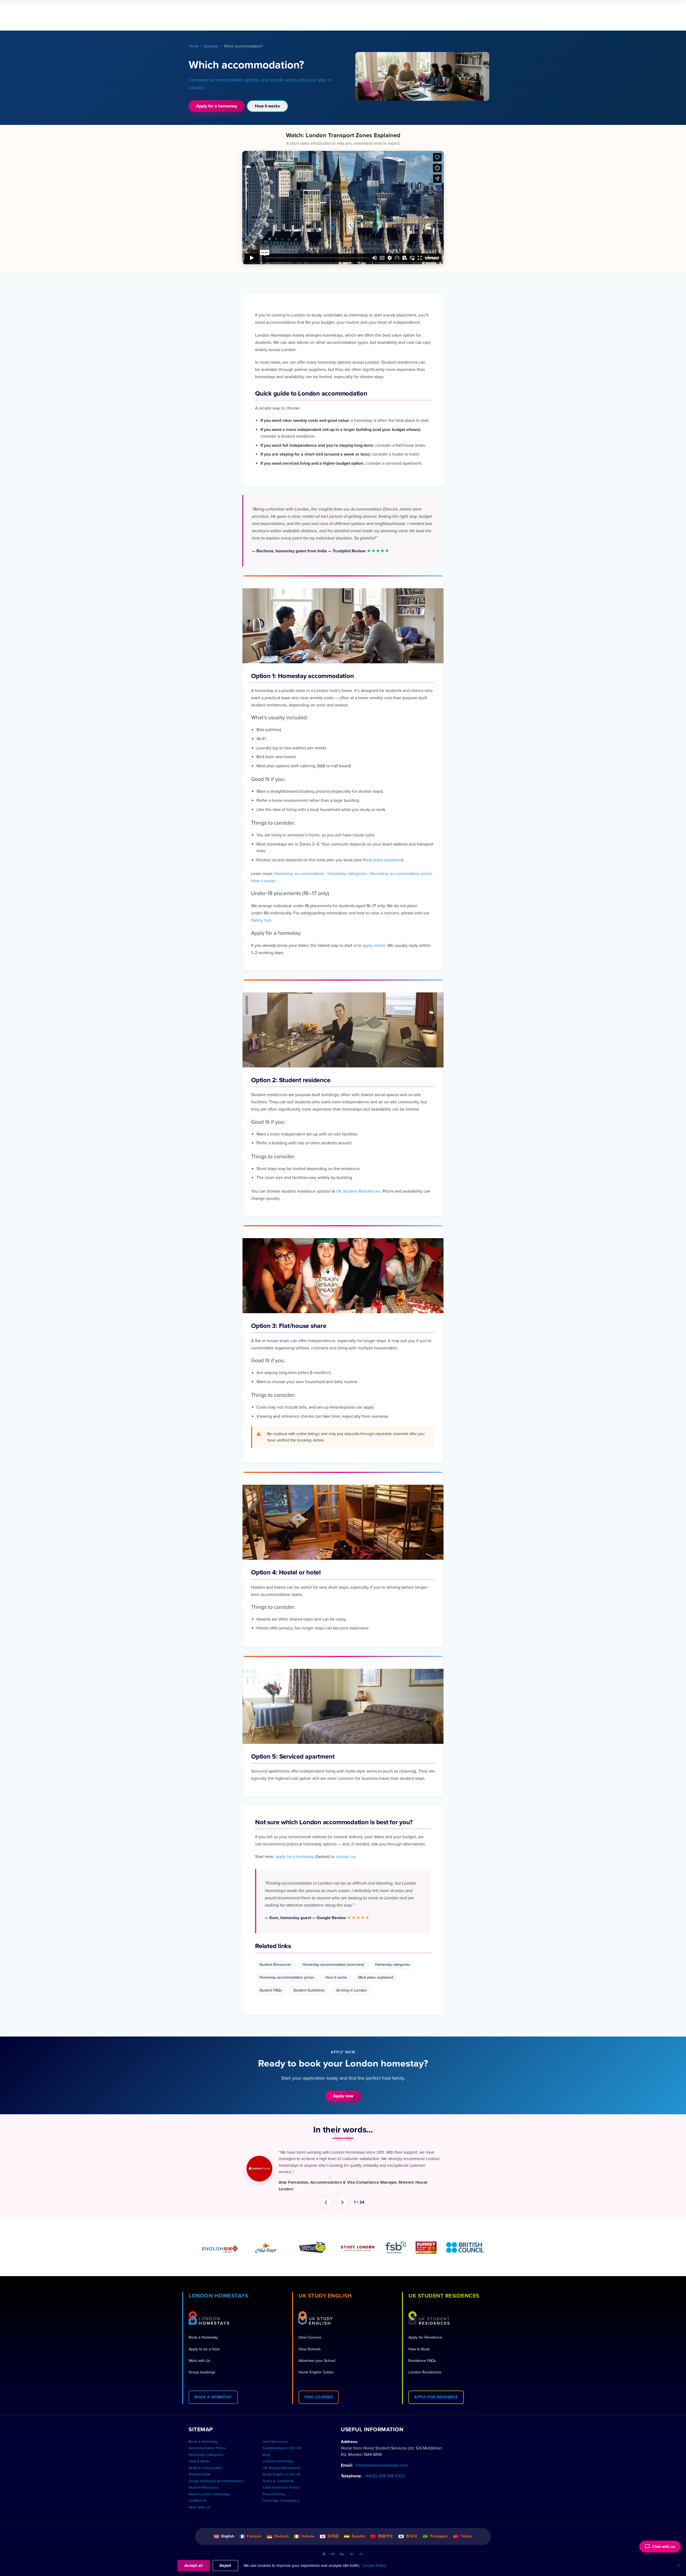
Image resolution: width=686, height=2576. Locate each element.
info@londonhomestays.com (382, 2459)
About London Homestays (210, 2488)
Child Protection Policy (281, 2481)
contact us (345, 1857)
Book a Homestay (203, 2331)
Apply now (343, 2096)
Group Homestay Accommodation (216, 2475)
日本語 (333, 2530)
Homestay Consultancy (281, 2494)
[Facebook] (324, 2549)
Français (254, 2530)
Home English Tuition (316, 2366)
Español (358, 2530)
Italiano (308, 2530)
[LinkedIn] (342, 2549)
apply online (374, 945)
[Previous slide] (326, 2196)
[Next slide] (342, 2196)
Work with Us (200, 2354)
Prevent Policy (274, 2488)
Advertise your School (317, 2354)
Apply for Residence (425, 2331)
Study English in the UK (282, 2468)
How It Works (199, 2455)
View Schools (310, 2343)
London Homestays (218, 2289)
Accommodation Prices (207, 2442)
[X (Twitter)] (352, 2549)
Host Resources (275, 2435)
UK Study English (325, 2289)
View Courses (310, 2331)
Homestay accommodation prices (401, 874)
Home (194, 46)
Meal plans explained (383, 860)
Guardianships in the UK (282, 2442)
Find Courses (319, 2391)
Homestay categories (347, 874)
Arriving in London (352, 1990)
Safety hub (261, 920)
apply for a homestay (295, 1857)
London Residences (425, 2366)
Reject (225, 2566)
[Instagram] (333, 2549)
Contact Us (197, 2494)
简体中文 (386, 2530)
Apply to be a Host (204, 2343)
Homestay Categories (206, 2448)
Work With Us (200, 2501)
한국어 (412, 2530)
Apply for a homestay (217, 106)
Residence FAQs (422, 2354)
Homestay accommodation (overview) (333, 1965)
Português (439, 2530)
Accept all (194, 2566)
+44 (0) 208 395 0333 (385, 2470)
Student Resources (275, 1965)
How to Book (419, 2343)
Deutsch (282, 2530)
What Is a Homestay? (206, 2462)
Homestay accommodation (299, 874)
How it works (267, 106)
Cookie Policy (374, 2566)
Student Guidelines (309, 1990)
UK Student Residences (358, 1191)
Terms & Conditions (278, 2475)
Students (211, 46)
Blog (266, 2448)
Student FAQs (271, 1990)
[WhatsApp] (362, 2549)
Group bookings (202, 2366)
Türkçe (466, 2530)
